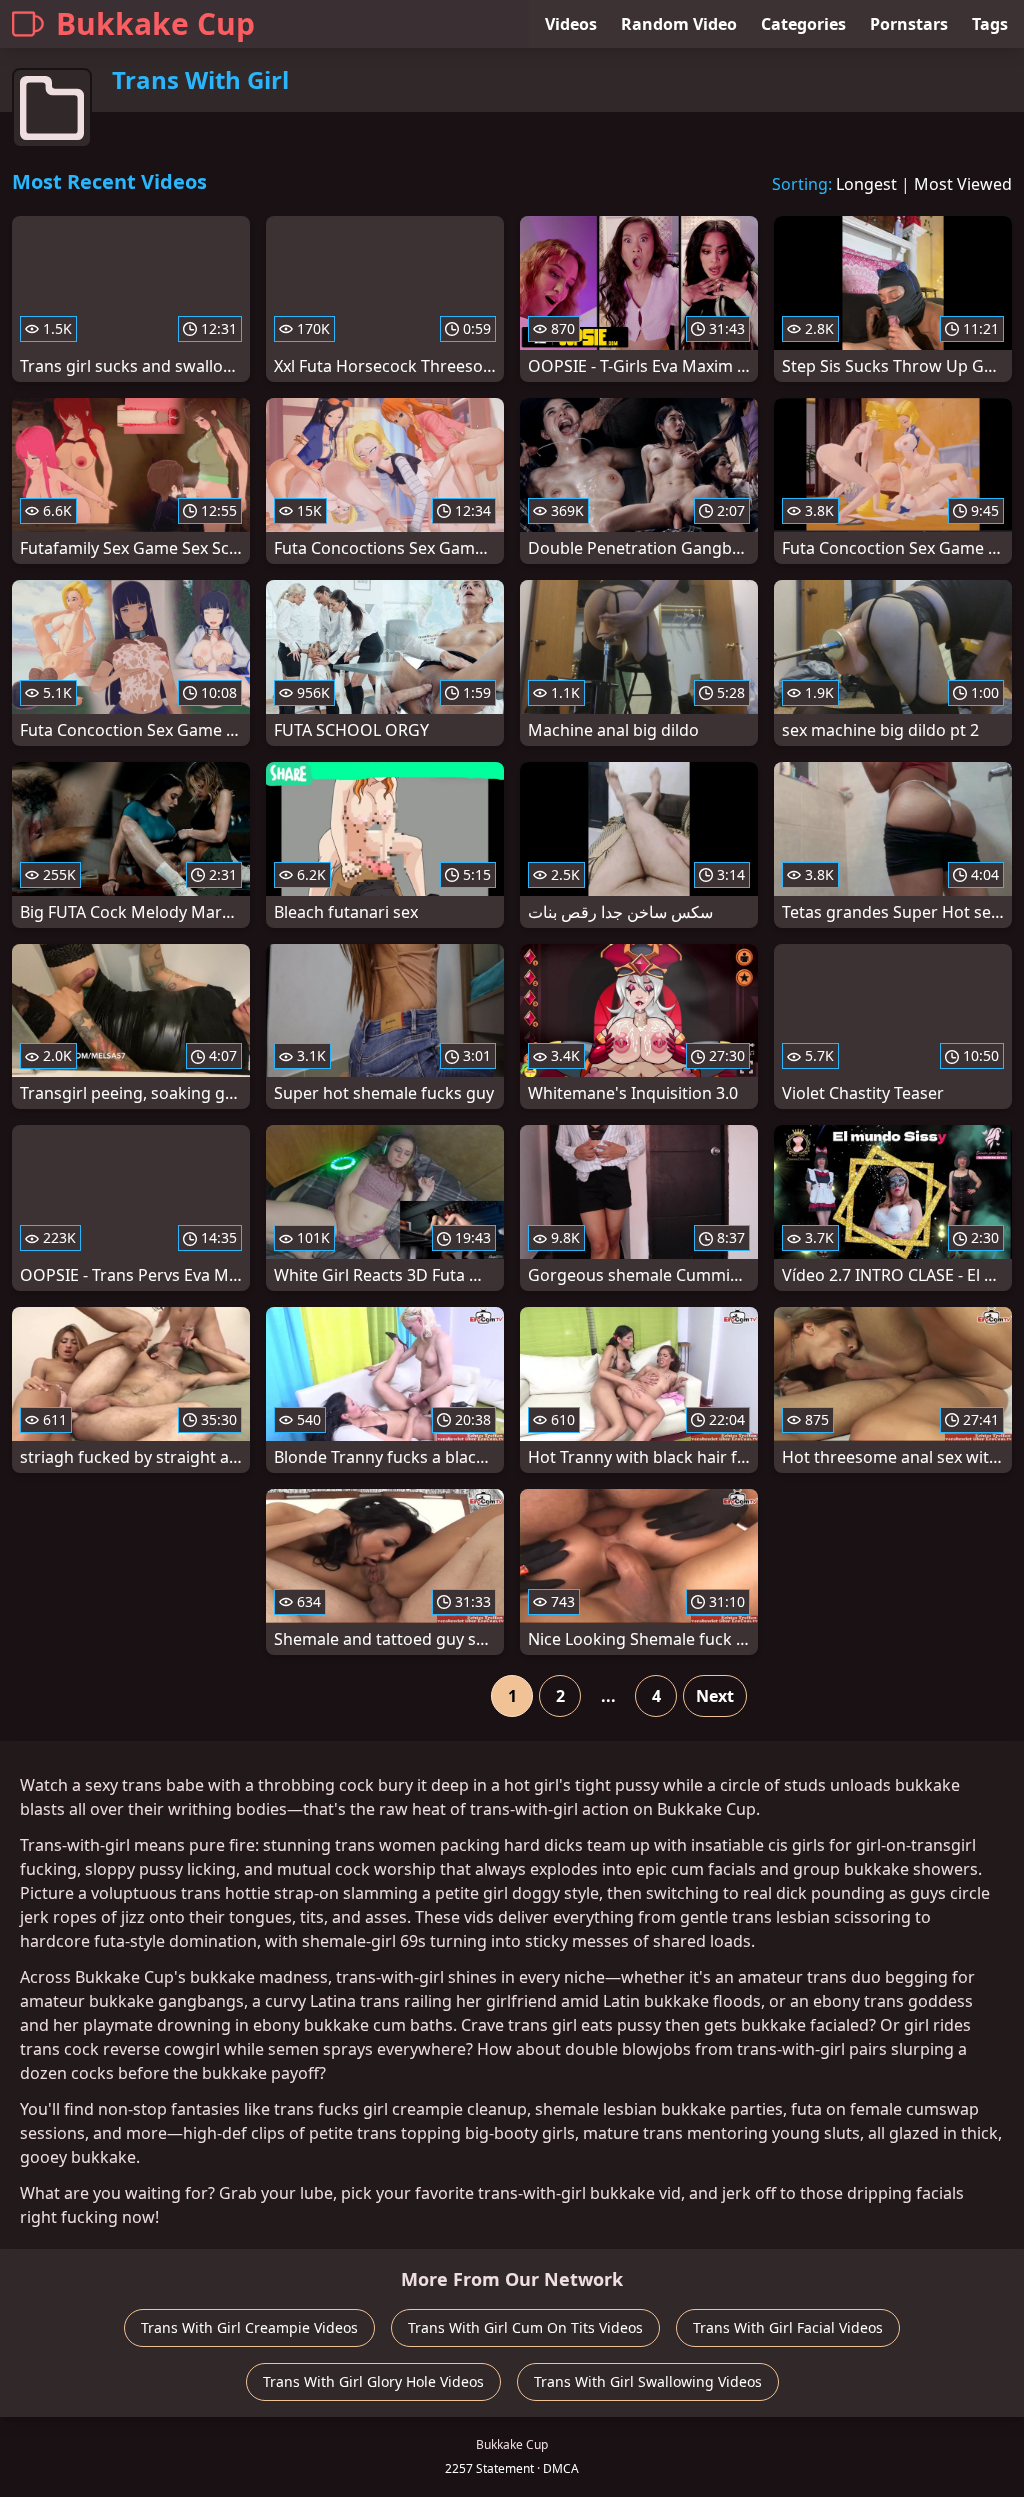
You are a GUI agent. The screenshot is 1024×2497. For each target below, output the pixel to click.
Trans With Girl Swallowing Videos (648, 2381)
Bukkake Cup (155, 23)
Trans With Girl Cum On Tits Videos (525, 2327)
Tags (990, 24)
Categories (803, 24)
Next (715, 1696)
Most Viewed (963, 184)
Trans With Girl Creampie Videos (249, 2327)
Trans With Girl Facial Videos (788, 2327)
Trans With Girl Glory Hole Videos (373, 2381)
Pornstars (909, 24)
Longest (866, 184)
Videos (571, 24)
